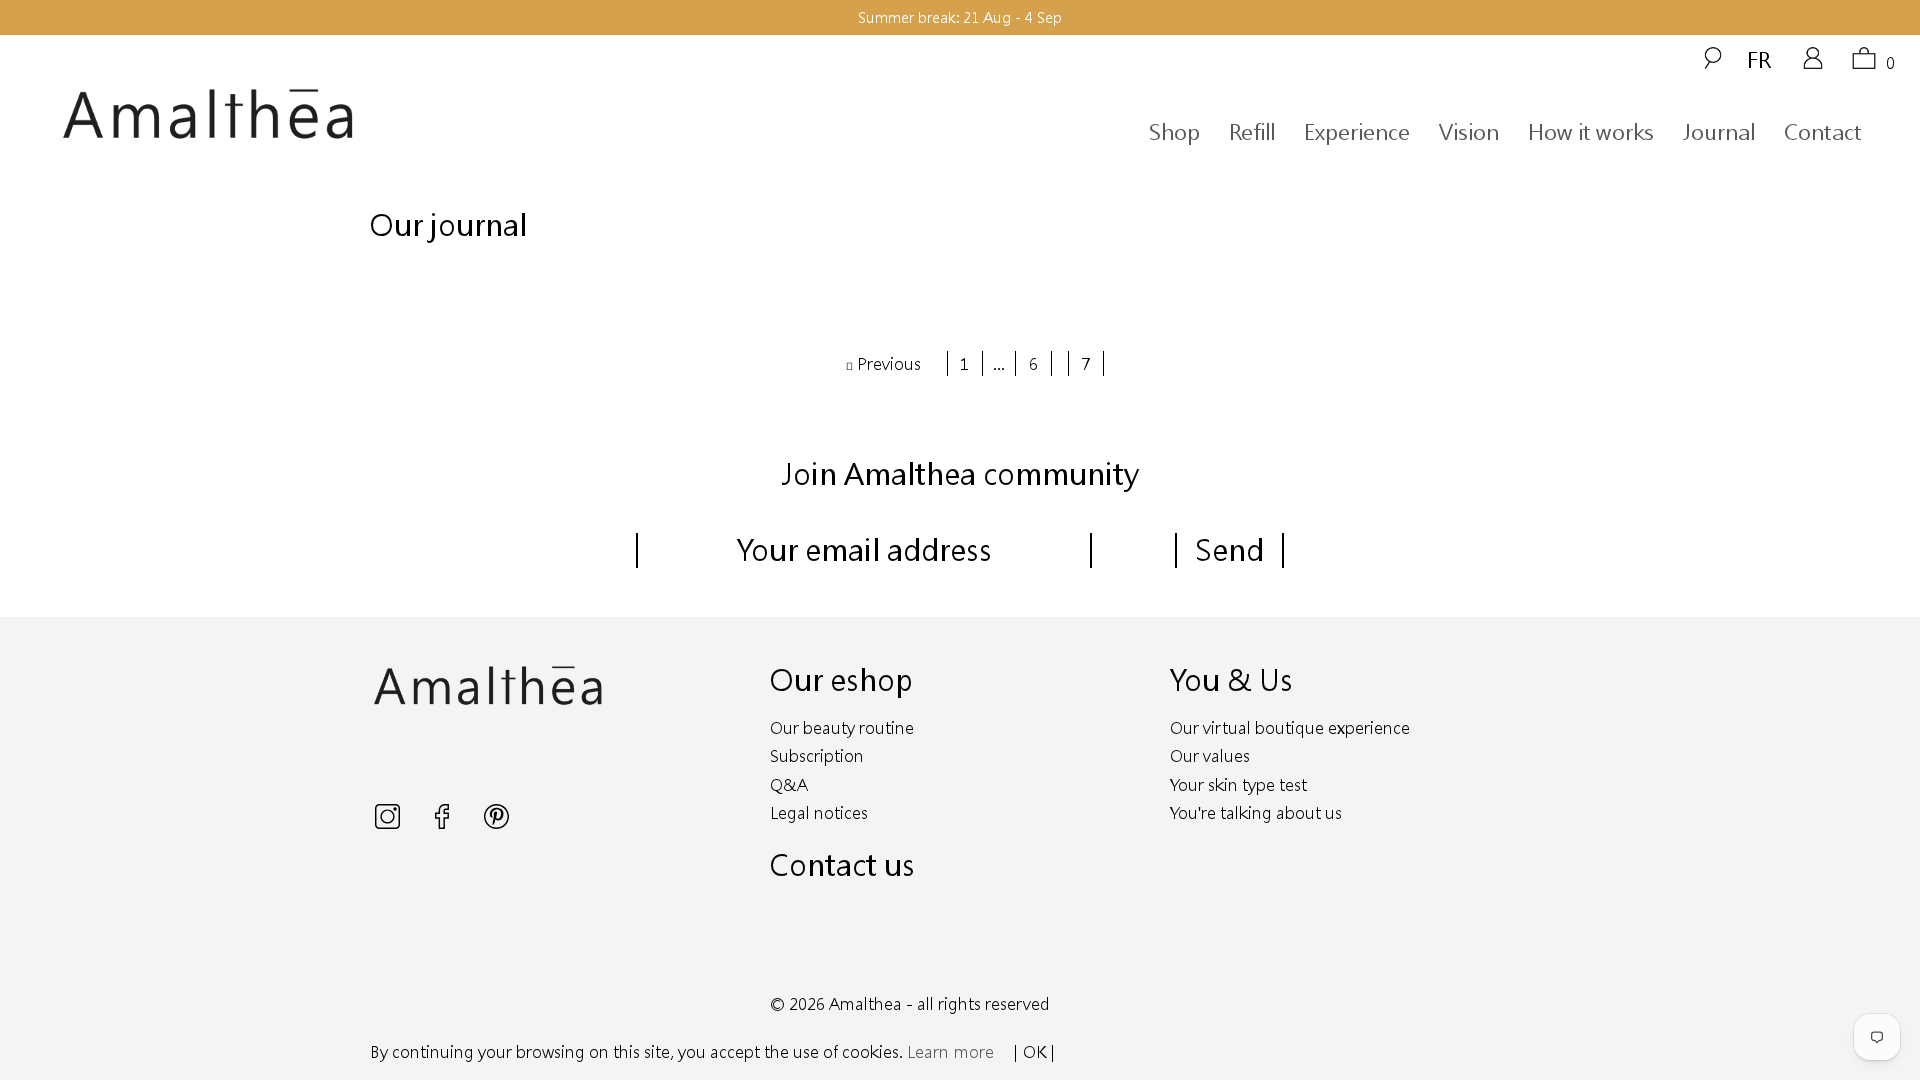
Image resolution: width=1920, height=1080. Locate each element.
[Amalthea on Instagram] (389, 822)
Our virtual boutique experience (1290, 727)
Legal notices (819, 812)
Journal (1719, 131)
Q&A (789, 784)
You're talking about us (1256, 812)
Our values (1210, 755)
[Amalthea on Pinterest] (496, 822)
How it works (1591, 131)
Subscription (817, 755)
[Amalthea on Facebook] (444, 822)
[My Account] (1813, 65)
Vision (1469, 131)
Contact (1823, 131)
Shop (1174, 131)
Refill (1252, 131)
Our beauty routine (842, 727)
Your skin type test (1238, 784)
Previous (887, 363)
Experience (1357, 131)
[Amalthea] (298, 114)
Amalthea (865, 1003)
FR (1759, 59)
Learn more (950, 1051)
